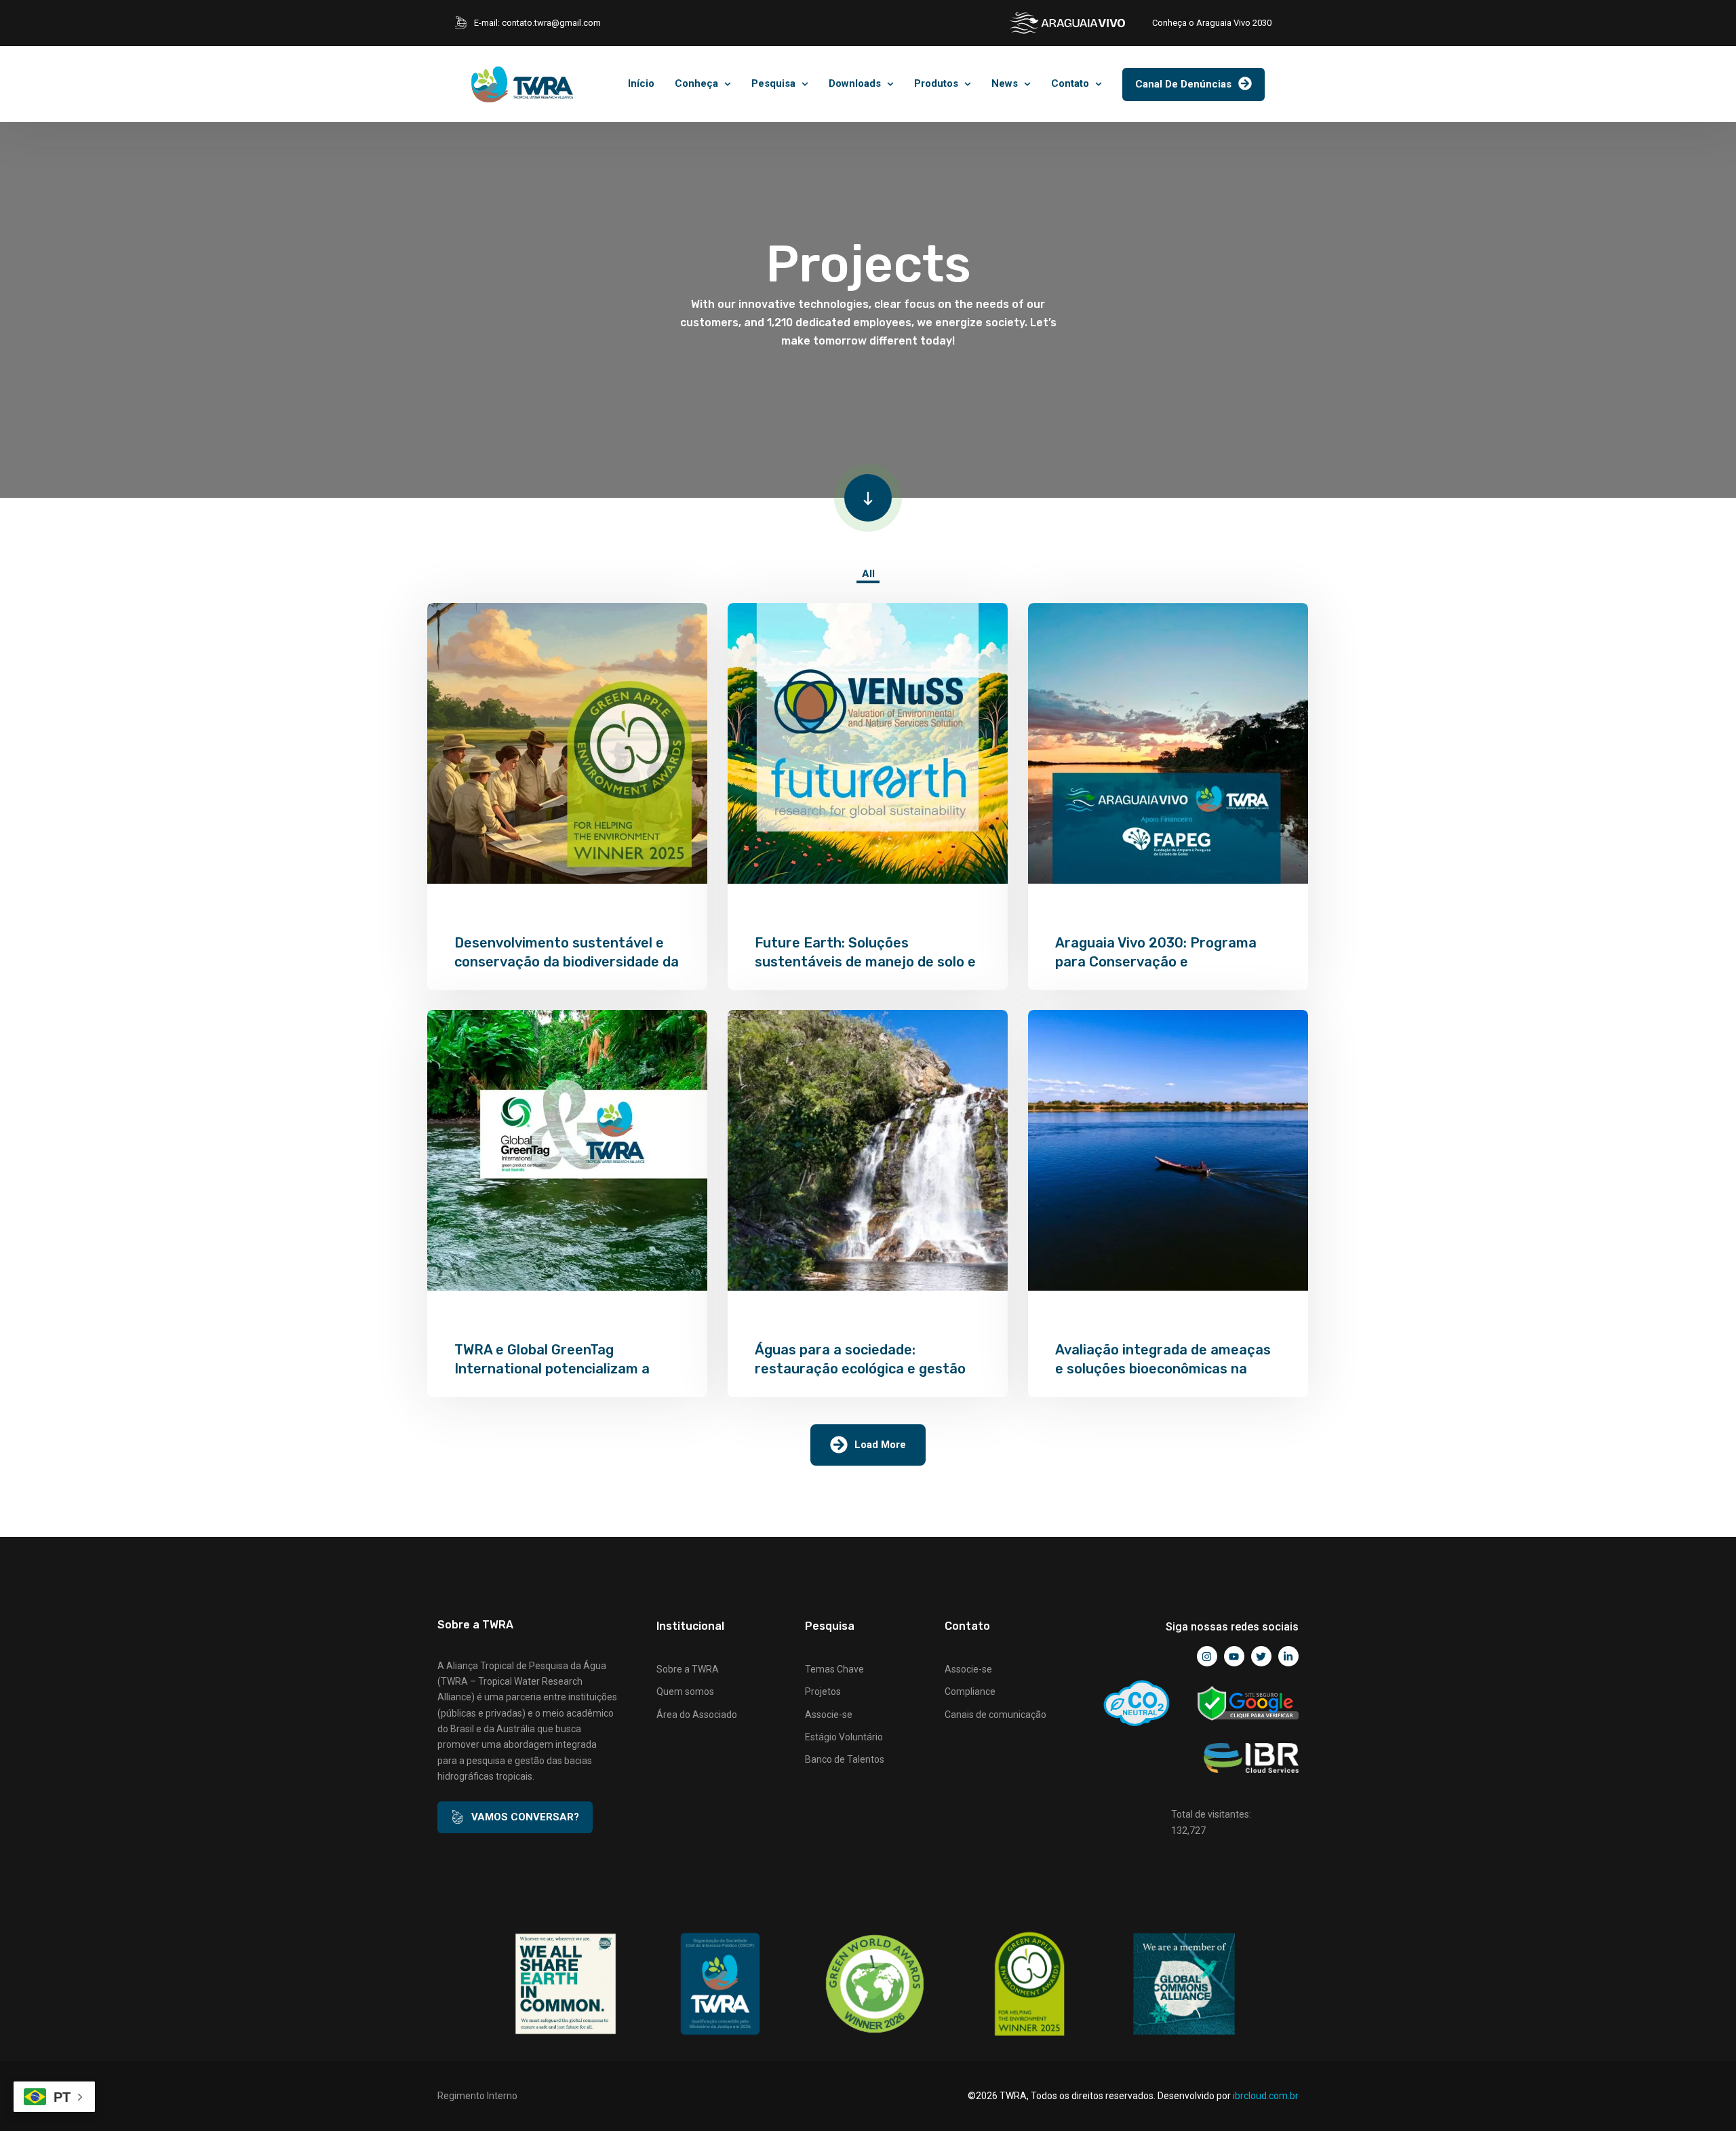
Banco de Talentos (845, 1759)
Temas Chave (834, 1669)
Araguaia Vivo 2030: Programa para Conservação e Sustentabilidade (1156, 962)
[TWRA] (522, 84)
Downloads (855, 83)
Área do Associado (697, 1715)
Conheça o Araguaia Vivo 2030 (1212, 23)
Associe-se (829, 1715)
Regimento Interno (477, 2096)
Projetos (823, 1692)
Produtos (936, 83)
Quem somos (685, 1692)
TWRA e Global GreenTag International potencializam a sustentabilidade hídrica (552, 1369)
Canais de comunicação (995, 1715)
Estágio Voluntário (844, 1737)
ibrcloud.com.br (1266, 2096)
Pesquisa (773, 83)
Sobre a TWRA (688, 1669)
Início (641, 83)
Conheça (696, 83)
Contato (1070, 83)
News (1005, 83)
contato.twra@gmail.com (551, 23)
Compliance (970, 1692)
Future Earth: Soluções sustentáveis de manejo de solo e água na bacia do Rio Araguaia (865, 962)
